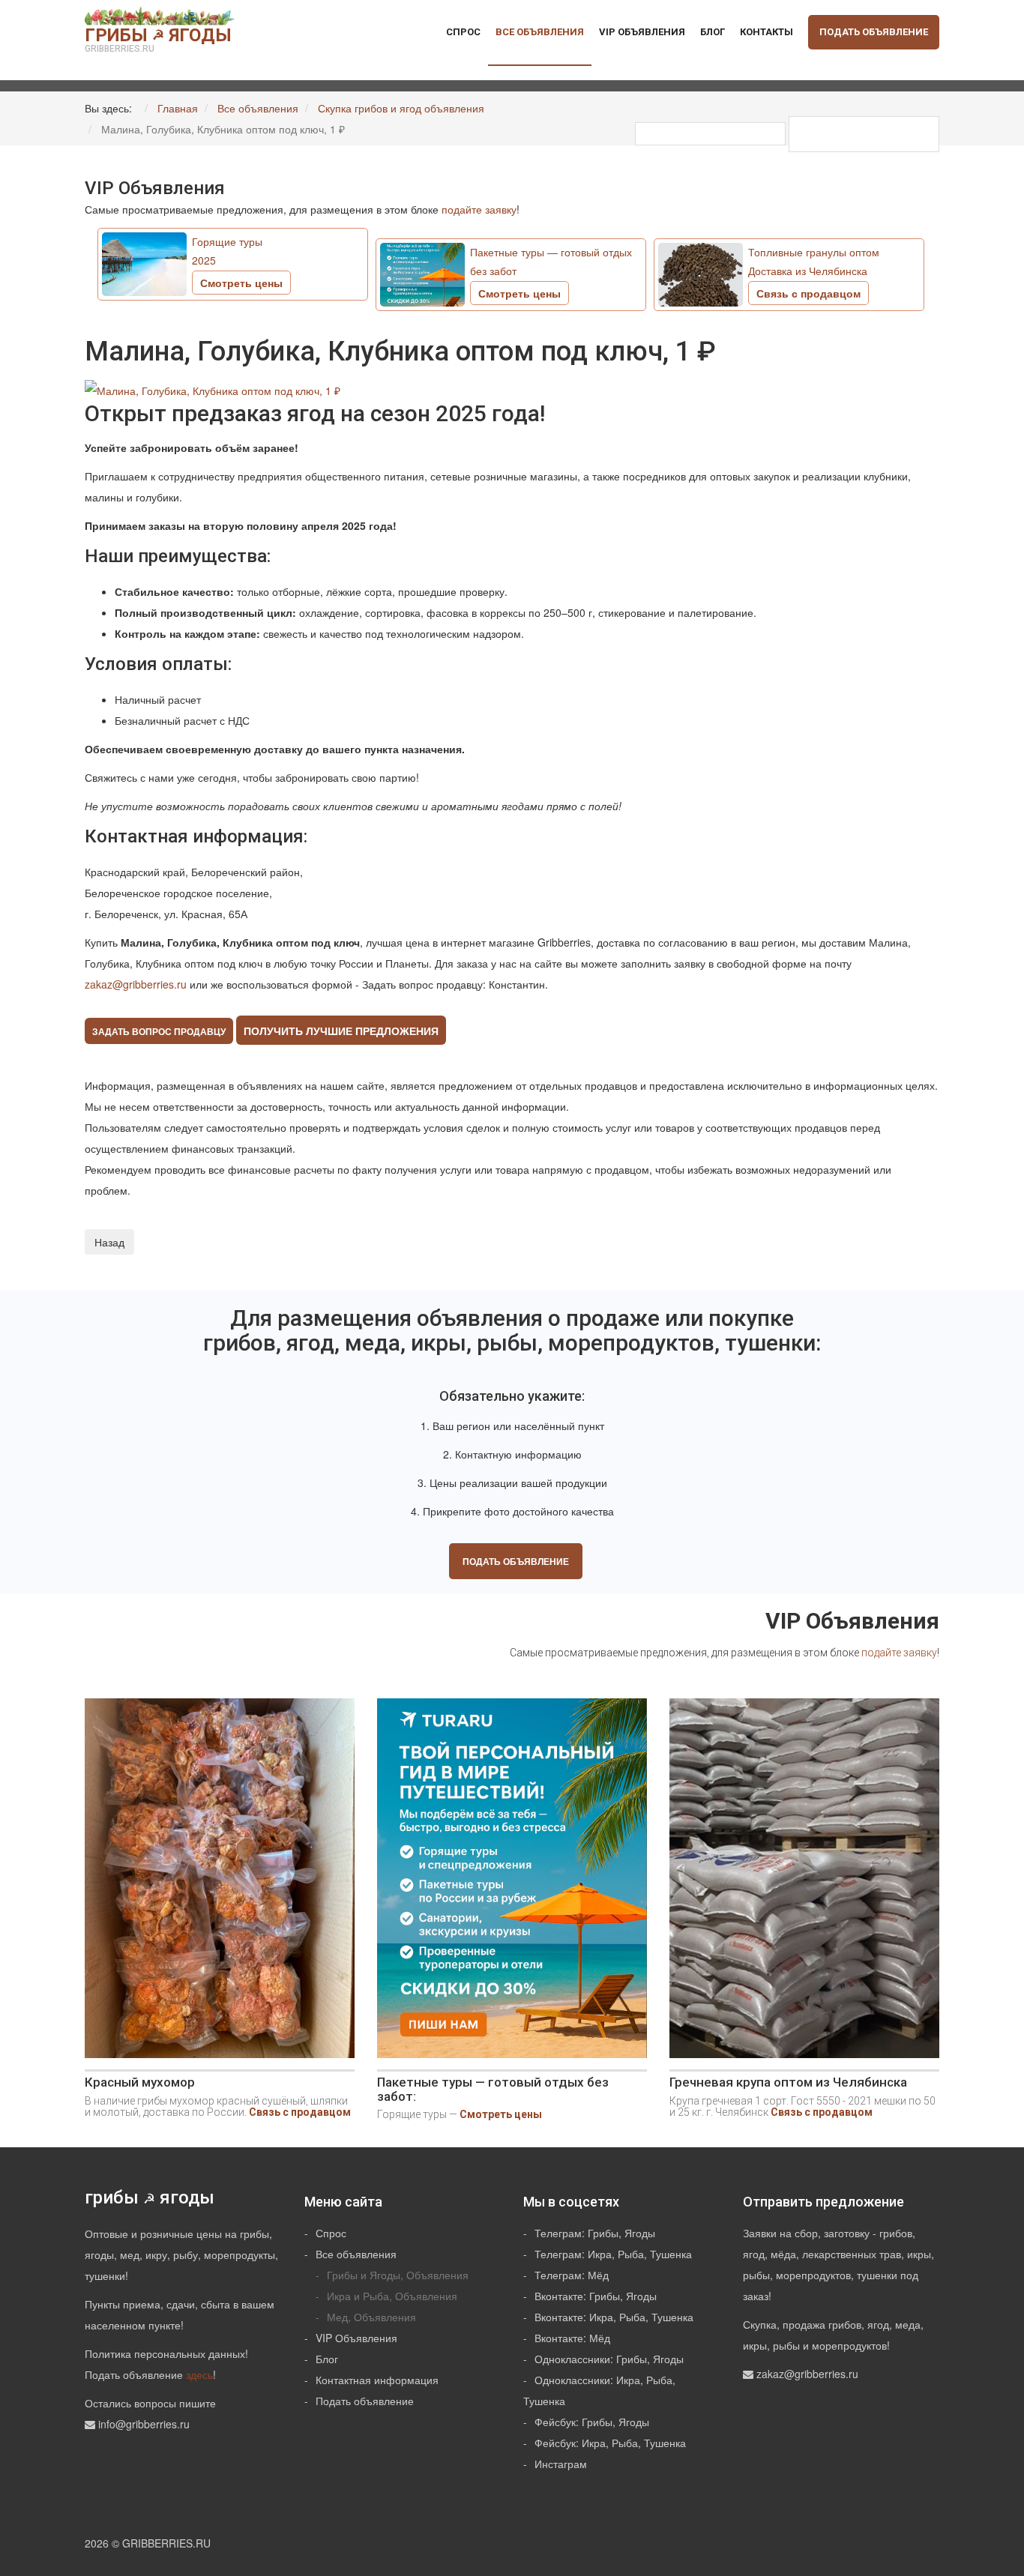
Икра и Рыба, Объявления (392, 2296)
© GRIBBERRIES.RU (161, 2543)
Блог (713, 32)
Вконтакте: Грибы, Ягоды (596, 2296)
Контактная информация (377, 2380)
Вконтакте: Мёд (572, 2338)
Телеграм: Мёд (572, 2275)
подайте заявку (479, 209)
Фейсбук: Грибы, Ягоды (592, 2422)
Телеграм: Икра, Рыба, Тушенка (613, 2254)
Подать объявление (874, 32)
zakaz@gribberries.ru (136, 984)
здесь (199, 2374)
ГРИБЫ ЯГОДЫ (158, 39)
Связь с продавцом (300, 2112)
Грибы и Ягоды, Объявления (398, 2275)
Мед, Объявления (371, 2317)
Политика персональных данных (165, 2353)
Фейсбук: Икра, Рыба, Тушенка (610, 2443)
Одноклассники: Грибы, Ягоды (609, 2359)
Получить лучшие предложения (341, 1031)
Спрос (463, 32)
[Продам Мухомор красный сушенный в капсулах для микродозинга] (220, 1884)
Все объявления (540, 32)
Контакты (767, 32)
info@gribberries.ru (144, 2424)
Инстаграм (561, 2464)
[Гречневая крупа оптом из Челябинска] (804, 1884)
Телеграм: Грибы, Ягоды (595, 2233)
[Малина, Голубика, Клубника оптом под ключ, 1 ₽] (214, 388)
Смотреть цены (501, 2114)
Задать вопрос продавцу (159, 1031)
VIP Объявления (642, 32)
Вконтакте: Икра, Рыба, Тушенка (614, 2317)
